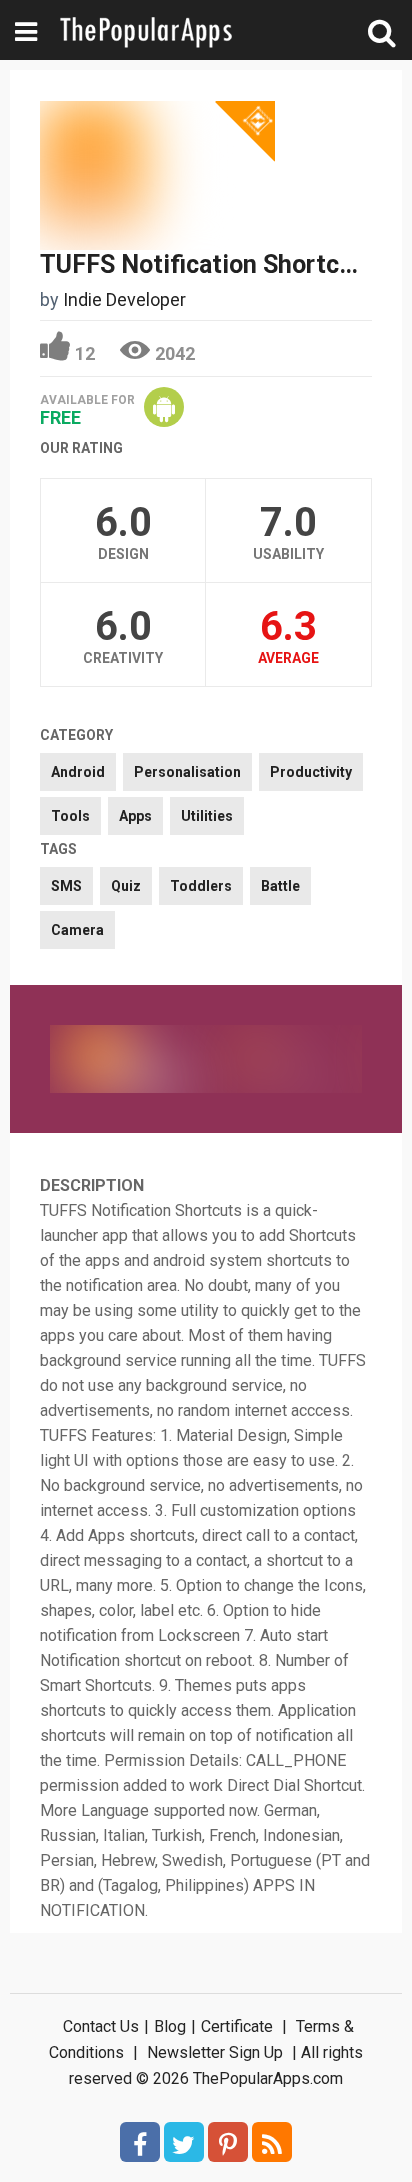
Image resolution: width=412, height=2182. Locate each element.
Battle (280, 886)
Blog (170, 2026)
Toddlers (201, 886)
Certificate (237, 2026)
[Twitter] (184, 2142)
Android (78, 772)
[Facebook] (140, 2142)
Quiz (126, 886)
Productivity (311, 772)
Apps (135, 816)
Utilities (207, 816)
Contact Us (101, 2026)
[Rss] (272, 2142)
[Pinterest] (228, 2142)
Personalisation (187, 772)
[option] (128, 1059)
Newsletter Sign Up (215, 2052)
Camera (77, 930)
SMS (66, 886)
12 (85, 353)
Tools (70, 816)
